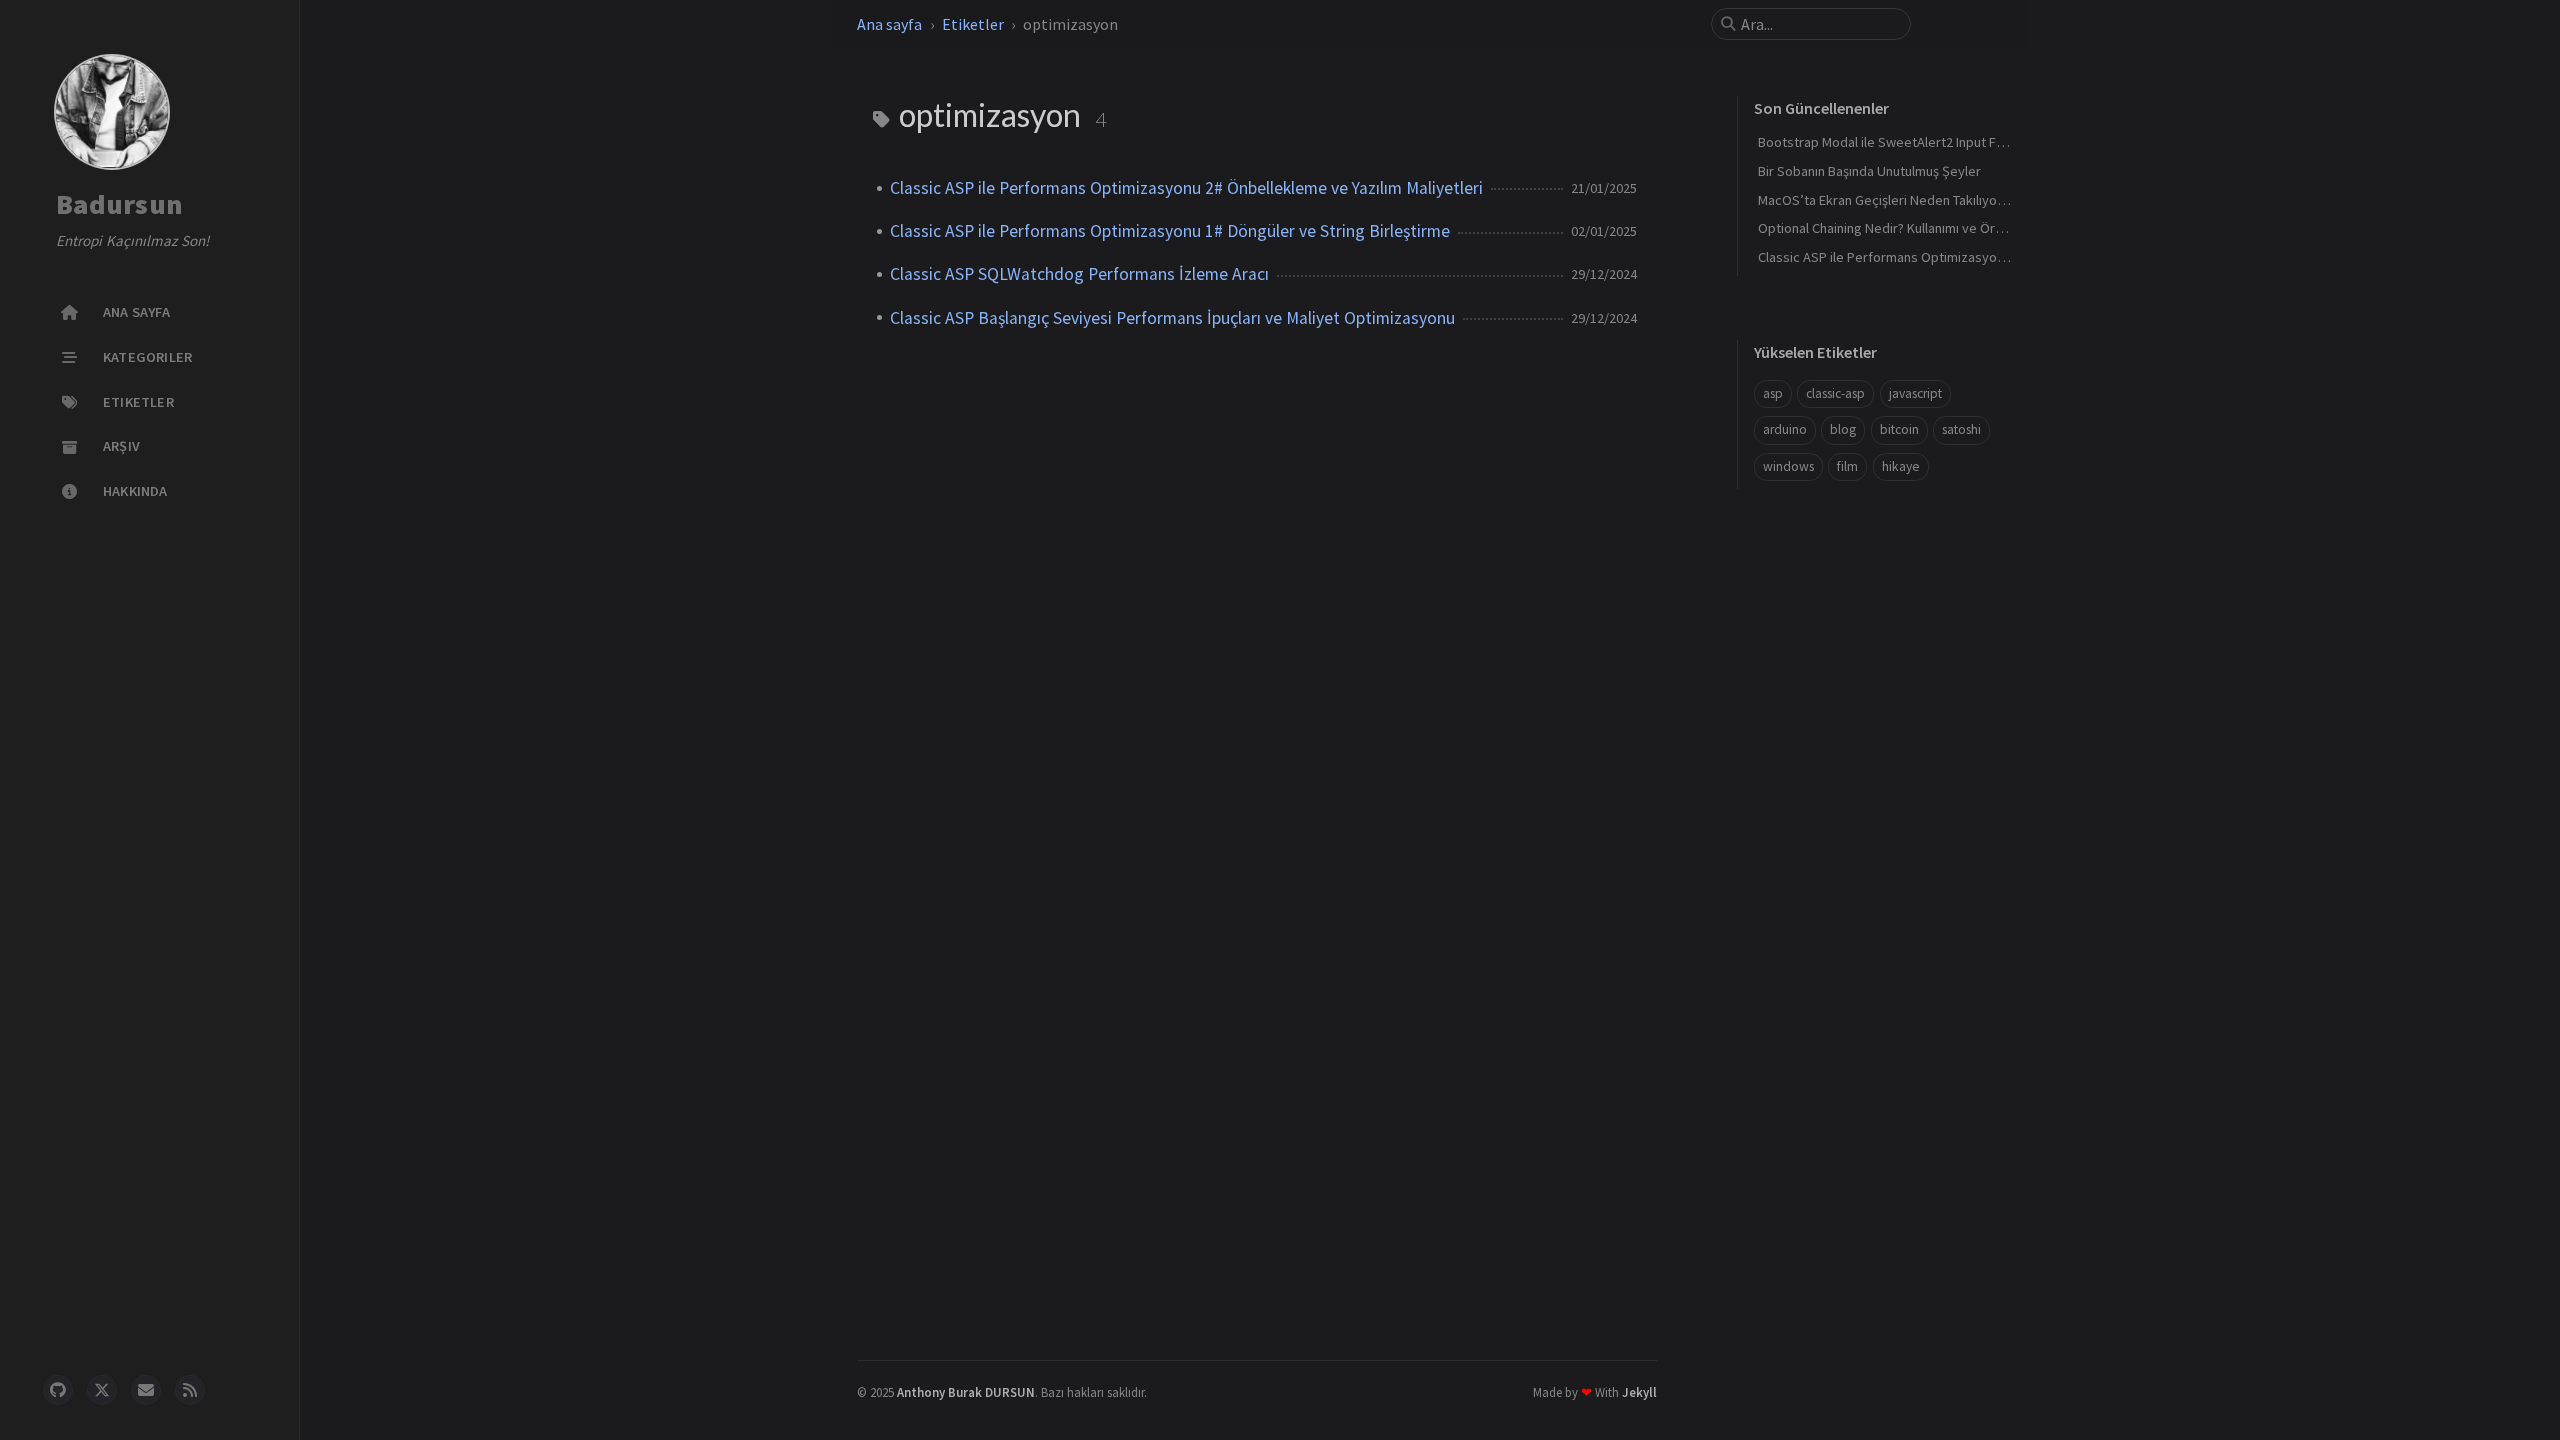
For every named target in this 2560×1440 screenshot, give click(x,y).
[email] (146, 1390)
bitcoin (1899, 429)
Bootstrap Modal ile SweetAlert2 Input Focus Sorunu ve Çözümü (1948, 142)
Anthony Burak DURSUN (966, 1392)
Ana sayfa (889, 24)
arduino (1785, 429)
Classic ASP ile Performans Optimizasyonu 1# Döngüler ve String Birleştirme (1170, 231)
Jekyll (1639, 1392)
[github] (58, 1390)
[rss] (190, 1390)
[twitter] (102, 1390)
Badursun (119, 205)
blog (1843, 429)
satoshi (1961, 429)
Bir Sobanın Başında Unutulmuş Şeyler (1869, 171)
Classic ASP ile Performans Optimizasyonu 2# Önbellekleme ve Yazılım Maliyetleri (1186, 188)
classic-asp (1835, 393)
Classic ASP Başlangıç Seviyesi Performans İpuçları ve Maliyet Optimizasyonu (1172, 318)
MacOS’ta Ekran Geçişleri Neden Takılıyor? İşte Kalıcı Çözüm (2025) (1954, 200)
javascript (1915, 393)
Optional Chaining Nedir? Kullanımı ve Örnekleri (1897, 228)
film (1847, 466)
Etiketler (973, 24)
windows (1788, 466)
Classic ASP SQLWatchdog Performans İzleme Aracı (1079, 274)
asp (1773, 393)
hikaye (1901, 466)
